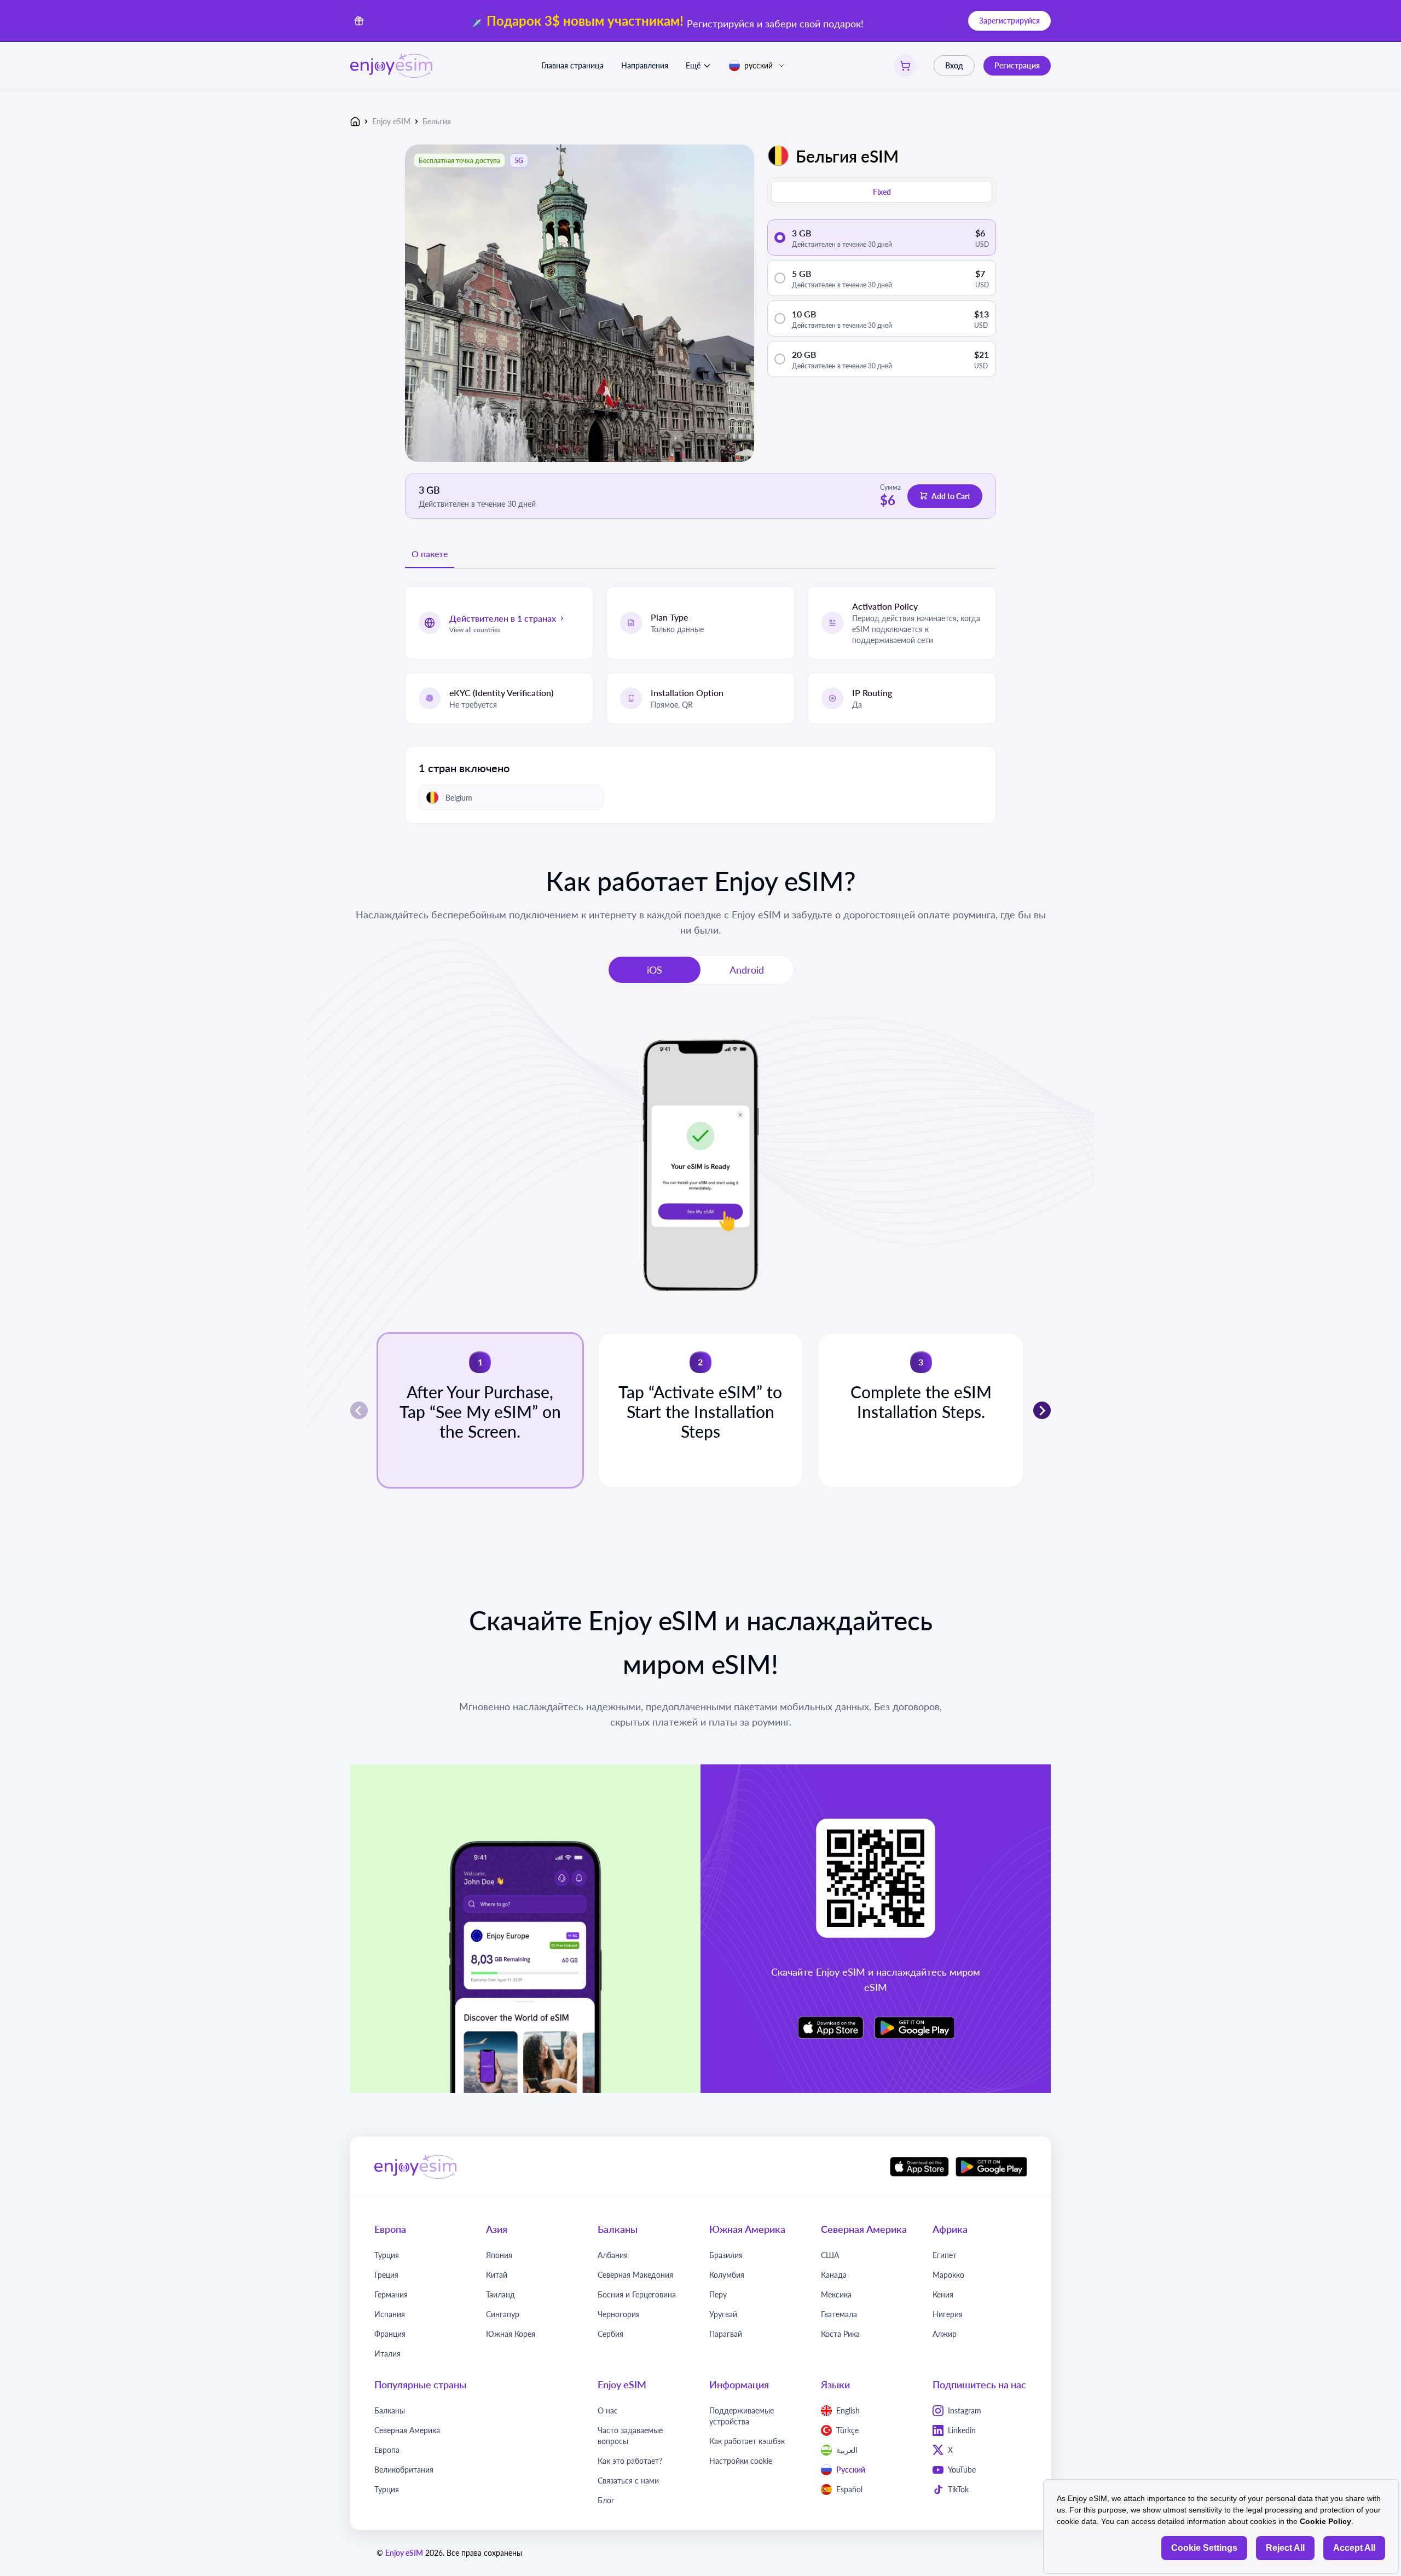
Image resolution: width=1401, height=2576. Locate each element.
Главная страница (572, 65)
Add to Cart (951, 496)
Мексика (836, 2294)
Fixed (882, 192)
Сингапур (503, 2314)
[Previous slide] (359, 1410)
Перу (718, 2294)
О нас (608, 2410)
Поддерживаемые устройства (742, 2416)
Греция (386, 2275)
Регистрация (1017, 65)
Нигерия (948, 2314)
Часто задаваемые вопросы (630, 2436)
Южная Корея (511, 2334)
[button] (480, 1410)
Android (747, 970)
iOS (655, 970)
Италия (387, 2354)
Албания (613, 2255)
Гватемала (839, 2314)
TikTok (958, 2489)
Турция (387, 2255)
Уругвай (723, 2314)
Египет (945, 2255)
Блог (606, 2500)
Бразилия (726, 2255)
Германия (391, 2294)
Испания (390, 2314)
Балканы (390, 2410)
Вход (954, 65)
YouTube (962, 2470)
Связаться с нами (628, 2481)
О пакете (430, 554)
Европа (387, 2450)
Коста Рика (840, 2334)
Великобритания (404, 2470)
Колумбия (727, 2275)
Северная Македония (635, 2275)
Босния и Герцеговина (637, 2294)
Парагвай (726, 2334)
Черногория (619, 2314)
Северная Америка (407, 2430)
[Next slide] (1042, 1410)
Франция (390, 2334)
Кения (943, 2294)
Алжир (945, 2334)
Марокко (948, 2275)
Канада (834, 2275)
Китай (497, 2275)
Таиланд (500, 2294)
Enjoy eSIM (391, 121)
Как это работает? (630, 2461)
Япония (499, 2255)
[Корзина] (905, 66)
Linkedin (962, 2430)
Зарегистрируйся (1009, 21)
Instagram (965, 2410)
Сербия (610, 2334)
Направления (645, 65)
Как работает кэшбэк (747, 2441)
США (830, 2255)
